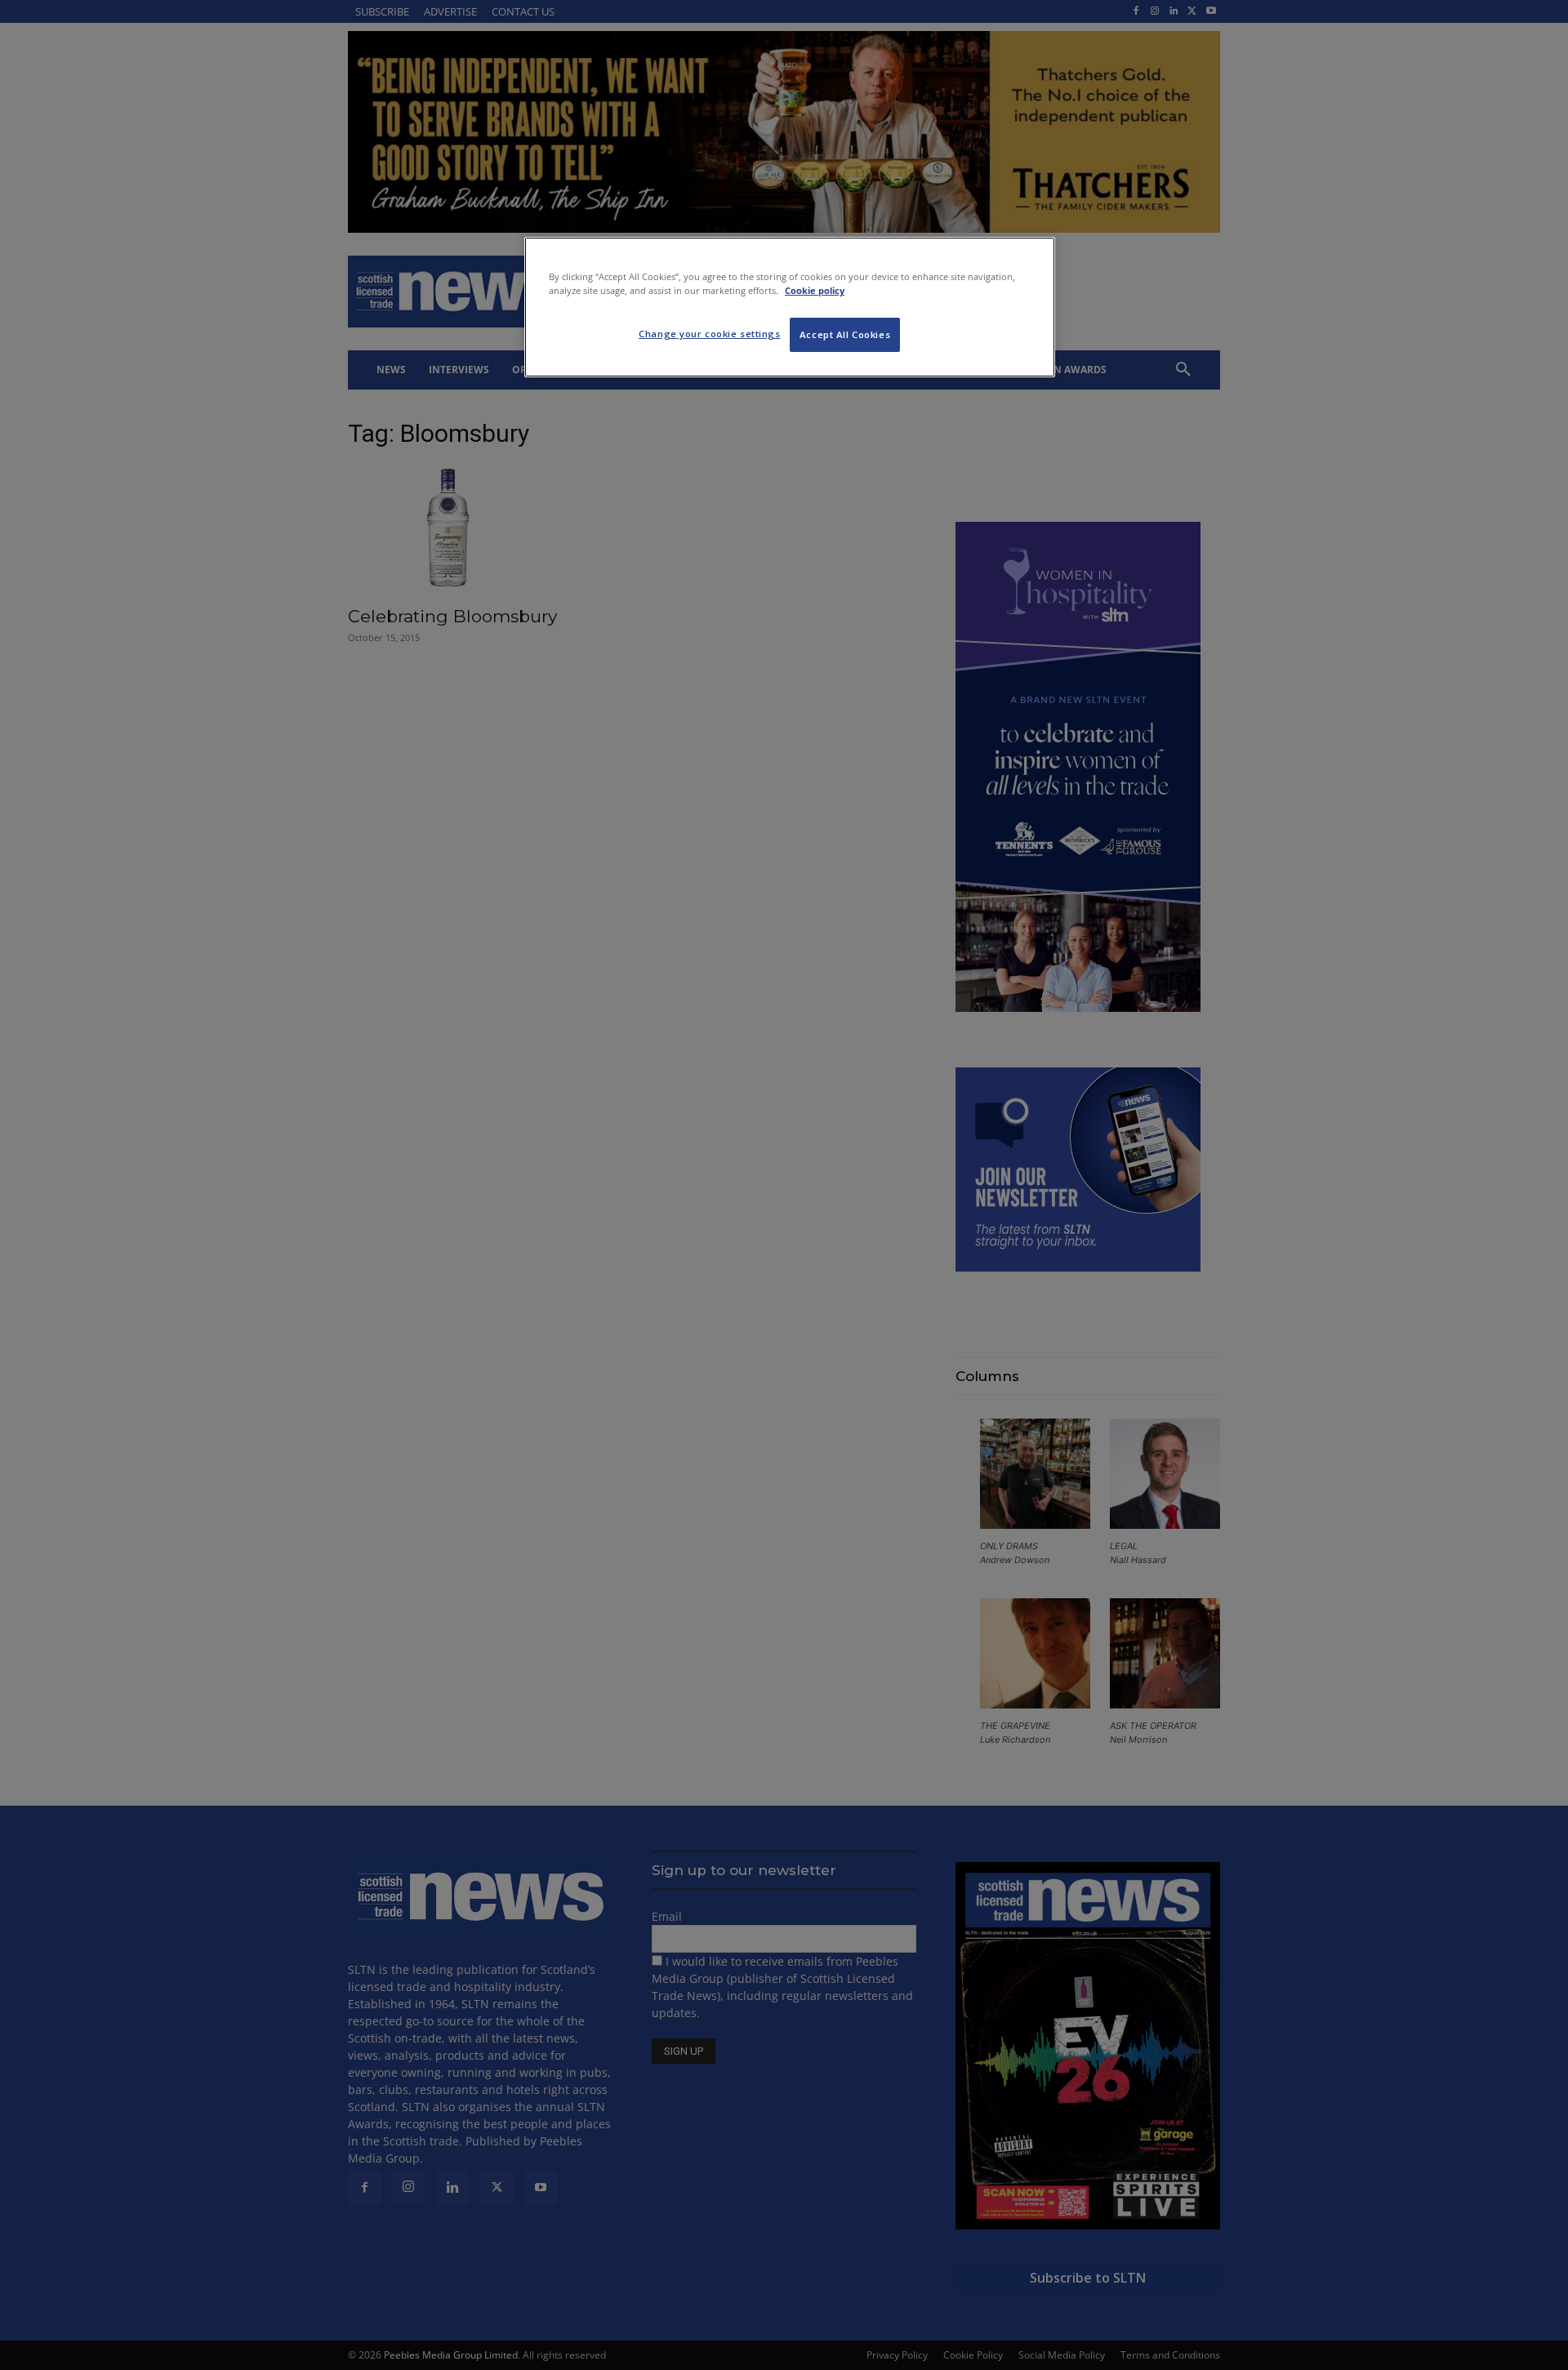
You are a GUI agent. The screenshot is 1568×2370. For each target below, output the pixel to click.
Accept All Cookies (845, 334)
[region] (790, 307)
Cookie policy (815, 290)
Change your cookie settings (709, 334)
